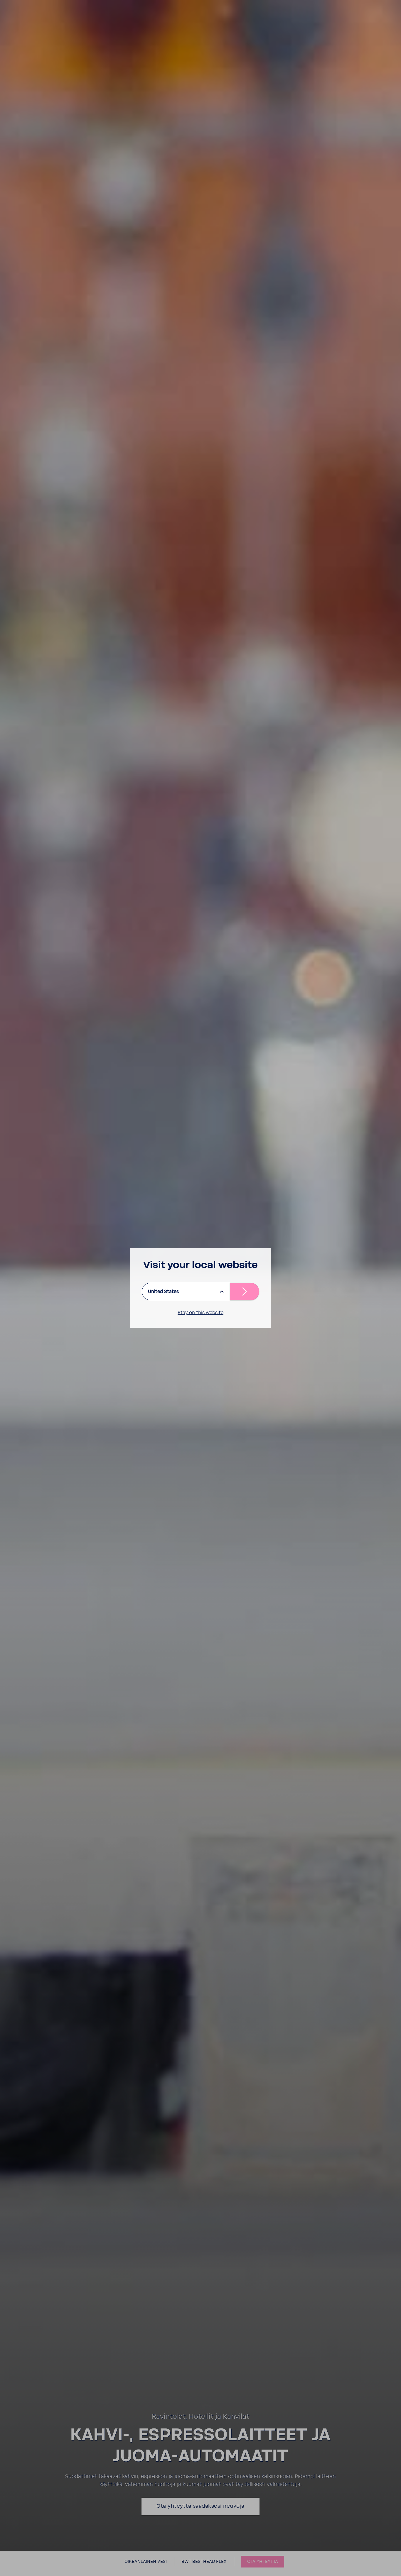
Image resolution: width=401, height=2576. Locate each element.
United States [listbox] (163, 1292)
